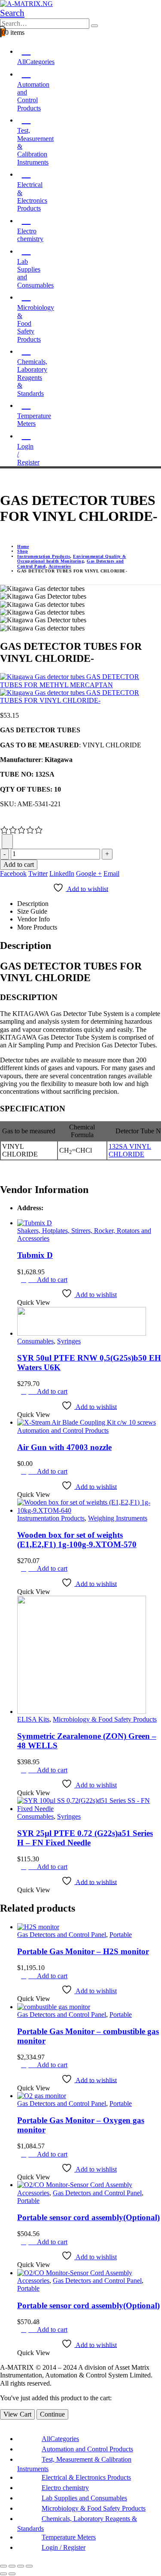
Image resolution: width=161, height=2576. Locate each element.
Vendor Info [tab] (33, 919)
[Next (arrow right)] (12, 2574)
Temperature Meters (34, 420)
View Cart (17, 2414)
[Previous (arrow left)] (3, 2574)
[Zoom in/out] (3, 2566)
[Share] (21, 2566)
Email (111, 873)
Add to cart (19, 864)
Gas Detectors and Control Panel (62, 1935)
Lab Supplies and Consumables (35, 273)
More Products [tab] (37, 927)
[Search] (94, 26)
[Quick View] (33, 1280)
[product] (89, 1223)
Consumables (35, 1341)
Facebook (13, 873)
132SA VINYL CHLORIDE (130, 1150)
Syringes (69, 1341)
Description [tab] (33, 904)
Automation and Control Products (63, 1430)
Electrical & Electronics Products (86, 2477)
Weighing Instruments (118, 1518)
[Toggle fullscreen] (12, 2566)
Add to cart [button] (52, 1280)
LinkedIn (62, 873)
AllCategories (60, 2439)
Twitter (38, 873)
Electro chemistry (30, 235)
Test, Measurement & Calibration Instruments (35, 146)
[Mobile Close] (3, 2423)
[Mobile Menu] (3, 479)
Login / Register (28, 454)
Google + (89, 873)
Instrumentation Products (51, 1518)
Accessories (33, 2193)
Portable (121, 1935)
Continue (52, 2414)
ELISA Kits (33, 1719)
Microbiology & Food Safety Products (105, 1719)
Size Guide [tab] (32, 911)
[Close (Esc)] (29, 2566)
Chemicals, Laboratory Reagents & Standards (32, 378)
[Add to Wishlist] (7, 841)
